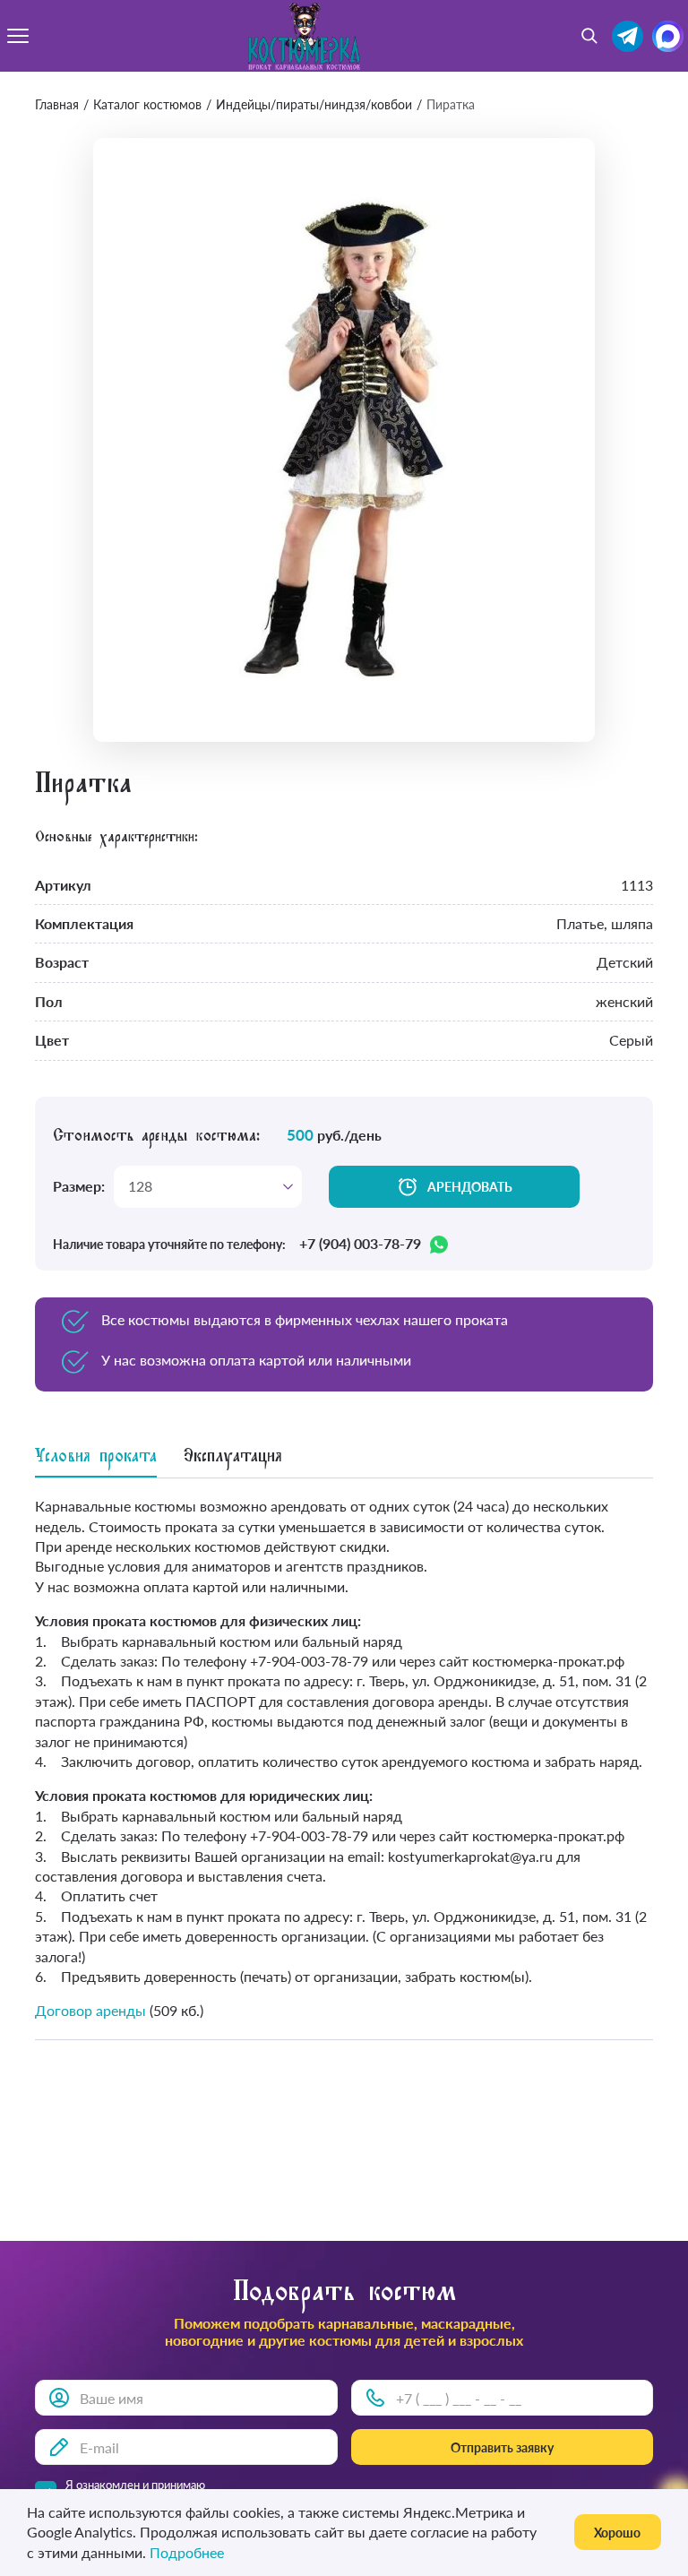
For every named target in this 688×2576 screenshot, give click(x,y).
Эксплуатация (233, 1458)
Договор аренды (90, 2010)
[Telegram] (628, 36)
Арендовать (470, 1187)
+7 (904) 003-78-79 (360, 1244)
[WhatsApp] (439, 1245)
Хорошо (617, 2533)
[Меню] (18, 36)
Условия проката (96, 1458)
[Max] (668, 36)
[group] (344, 440)
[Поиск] (589, 36)
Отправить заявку (502, 2447)
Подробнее (187, 2552)
